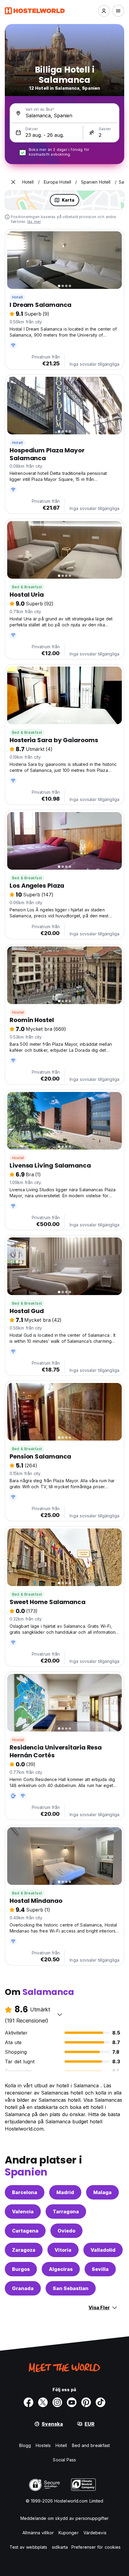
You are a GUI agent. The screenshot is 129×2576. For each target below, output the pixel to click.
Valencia (23, 2212)
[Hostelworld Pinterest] (86, 2402)
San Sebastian (71, 2288)
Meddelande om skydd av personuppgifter (64, 2518)
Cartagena (25, 2231)
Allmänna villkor (38, 2533)
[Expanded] (13, 182)
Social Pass (64, 2460)
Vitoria (63, 2250)
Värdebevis (95, 2533)
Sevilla (100, 2269)
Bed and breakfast (91, 2445)
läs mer (34, 222)
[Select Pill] (104, 11)
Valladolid (103, 2250)
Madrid (65, 2192)
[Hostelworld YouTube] (72, 2402)
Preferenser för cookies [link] (96, 2547)
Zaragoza (24, 2250)
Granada (23, 2288)
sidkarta (60, 2547)
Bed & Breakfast (27, 587)
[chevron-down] (60, 2014)
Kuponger (69, 2533)
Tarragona (66, 2212)
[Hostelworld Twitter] (43, 2402)
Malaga (102, 2192)
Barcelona (25, 2192)
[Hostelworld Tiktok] (100, 2402)
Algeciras (61, 2269)
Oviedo (66, 2231)
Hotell (17, 297)
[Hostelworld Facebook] (28, 2402)
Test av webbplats (28, 2547)
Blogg (25, 2445)
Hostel (18, 1012)
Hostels (43, 2445)
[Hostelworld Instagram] (57, 2402)
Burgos (21, 2269)
